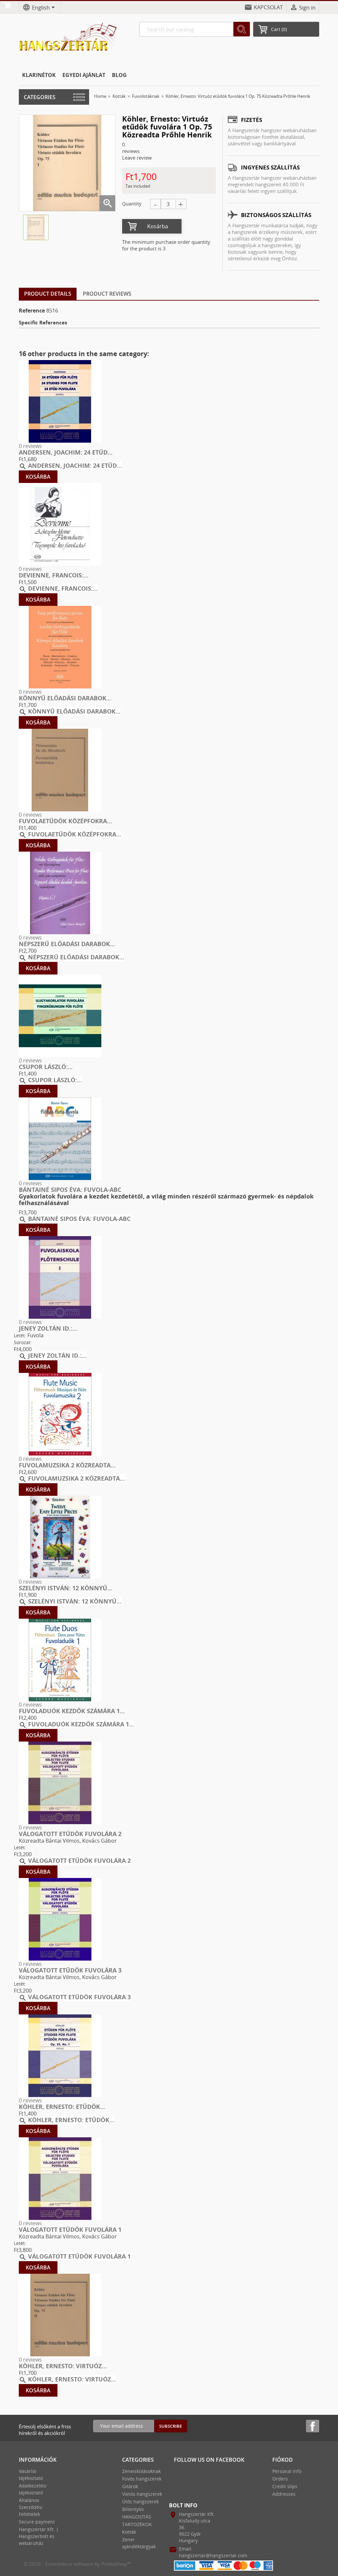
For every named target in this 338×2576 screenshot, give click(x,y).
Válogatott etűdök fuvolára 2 (70, 1834)
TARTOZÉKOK (137, 2524)
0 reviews (30, 446)
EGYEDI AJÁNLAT (84, 75)
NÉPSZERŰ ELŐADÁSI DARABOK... (67, 944)
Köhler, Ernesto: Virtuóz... (63, 2366)
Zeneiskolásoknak (141, 2471)
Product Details (48, 294)
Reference (32, 311)
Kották (129, 2532)
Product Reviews (107, 294)
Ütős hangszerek (140, 2502)
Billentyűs (133, 2509)
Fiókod (283, 2460)
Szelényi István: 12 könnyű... (66, 1588)
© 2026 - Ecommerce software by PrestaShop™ (77, 2564)
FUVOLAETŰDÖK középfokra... (65, 821)
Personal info (287, 2471)
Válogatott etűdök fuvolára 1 (70, 2229)
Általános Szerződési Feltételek (31, 2507)
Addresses (284, 2494)
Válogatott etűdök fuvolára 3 (70, 1970)
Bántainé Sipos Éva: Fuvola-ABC (70, 1190)
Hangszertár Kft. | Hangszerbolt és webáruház (39, 2536)
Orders (280, 2479)
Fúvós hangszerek (142, 2479)
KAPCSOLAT (268, 7)
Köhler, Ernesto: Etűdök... (62, 2107)
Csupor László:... (46, 1067)
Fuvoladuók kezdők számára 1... (72, 1711)
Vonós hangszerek (142, 2494)
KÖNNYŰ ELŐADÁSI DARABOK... (65, 698)
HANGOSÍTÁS (137, 2517)
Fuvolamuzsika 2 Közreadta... (67, 1465)
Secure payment (37, 2522)
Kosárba (158, 226)
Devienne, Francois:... (54, 575)
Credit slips (285, 2486)
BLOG (119, 75)
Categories (40, 97)
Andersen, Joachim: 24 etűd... (66, 452)
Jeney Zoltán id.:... (48, 1328)
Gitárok (130, 2486)
